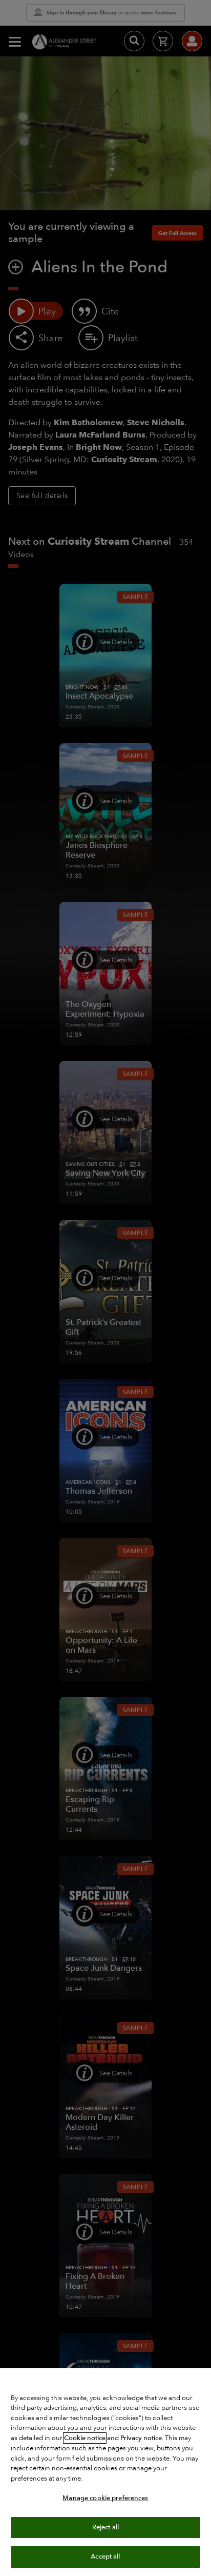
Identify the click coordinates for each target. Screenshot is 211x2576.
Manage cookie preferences (105, 2498)
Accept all (105, 2557)
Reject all (105, 2527)
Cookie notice (85, 2438)
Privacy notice (141, 2438)
